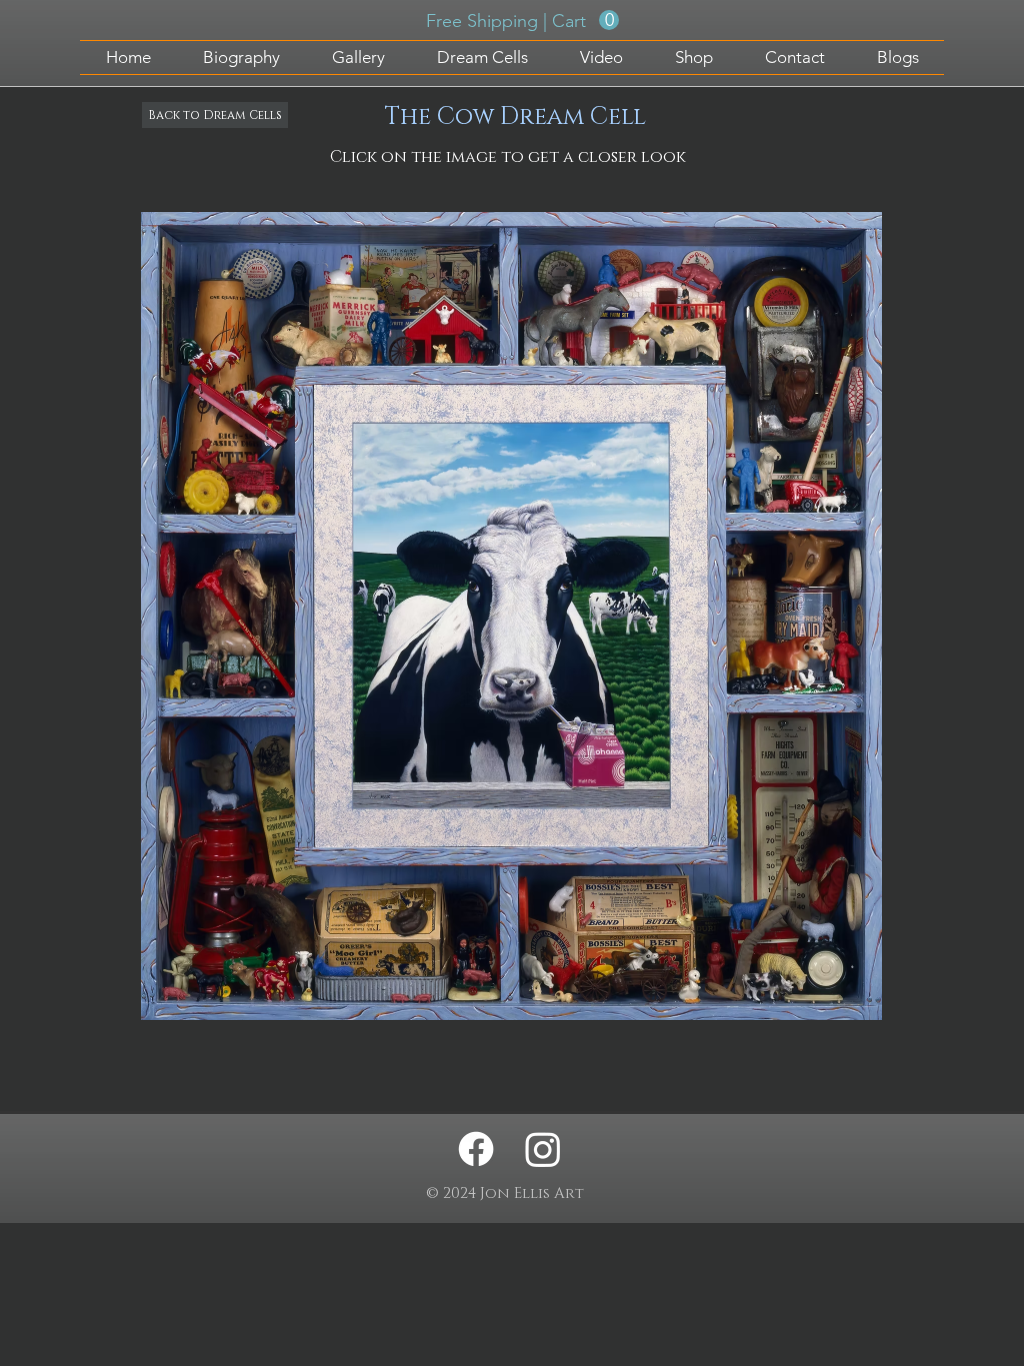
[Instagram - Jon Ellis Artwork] (543, 1149)
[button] (522, 20)
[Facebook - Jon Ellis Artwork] (476, 1149)
